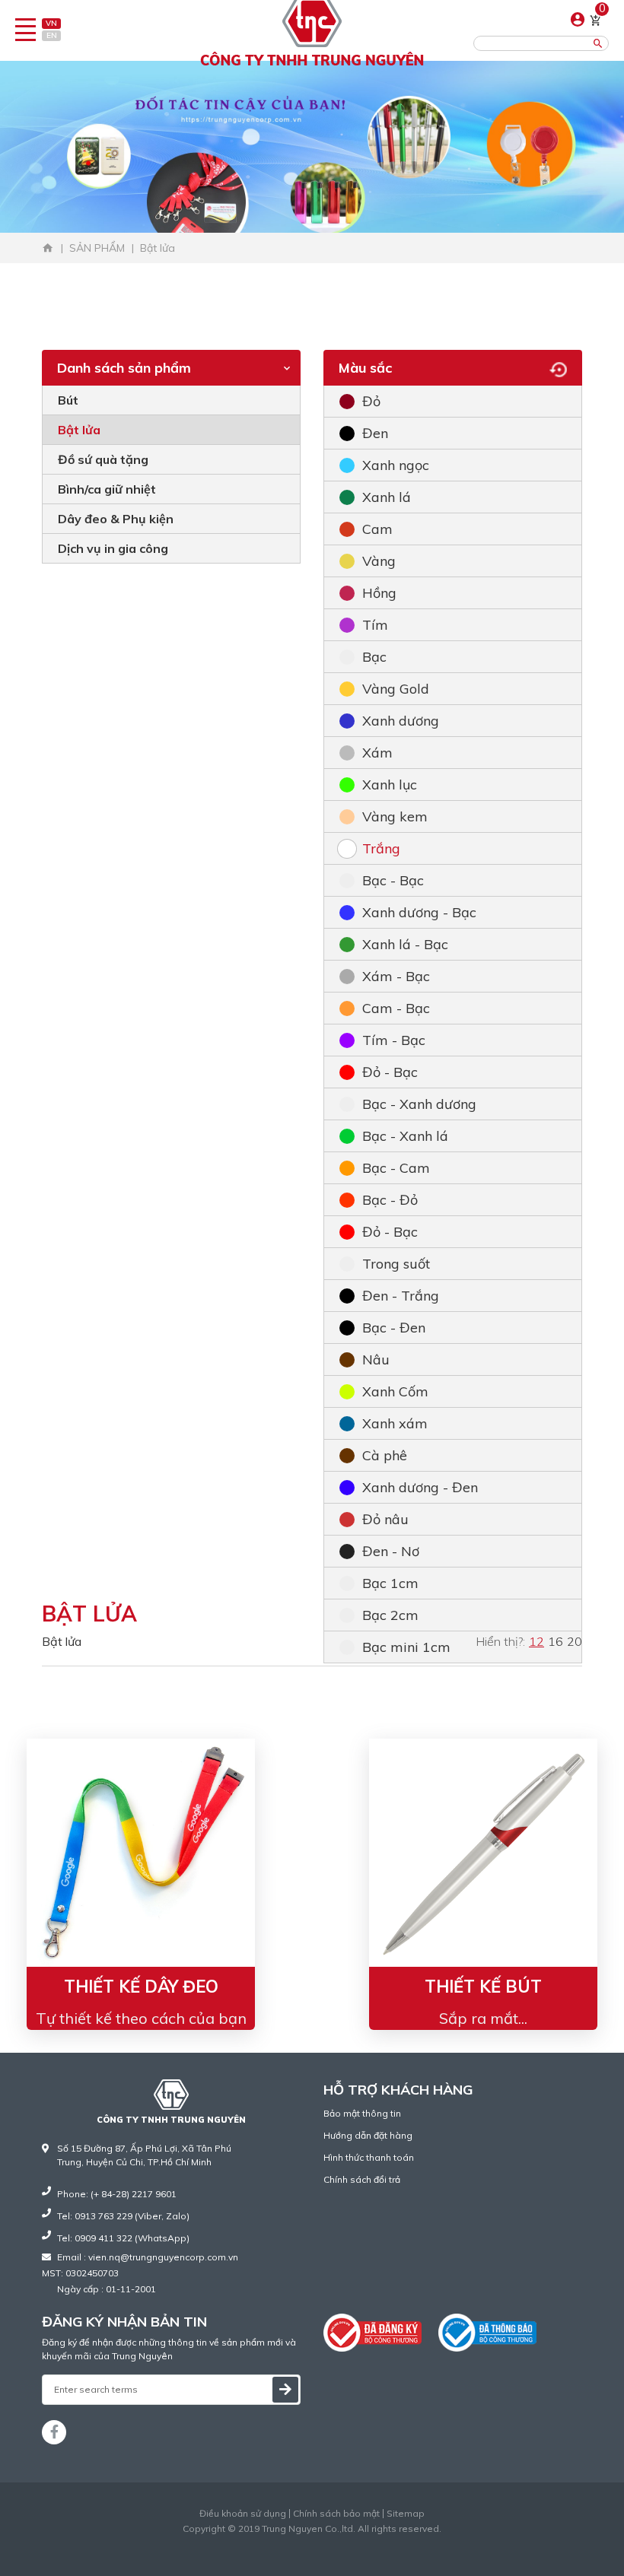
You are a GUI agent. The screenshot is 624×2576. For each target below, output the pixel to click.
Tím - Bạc (394, 1040)
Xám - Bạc (396, 976)
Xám (377, 753)
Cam (377, 529)
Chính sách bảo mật (336, 2514)
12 (536, 1641)
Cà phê (385, 1455)
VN (51, 23)
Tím (375, 625)
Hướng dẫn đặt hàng (368, 2135)
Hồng (379, 593)
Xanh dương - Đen (420, 1487)
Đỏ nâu (385, 1519)
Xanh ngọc (396, 465)
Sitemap (406, 2514)
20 (575, 1641)
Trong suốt (396, 1264)
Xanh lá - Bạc (405, 944)
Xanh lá (387, 497)
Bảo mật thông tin (362, 2113)
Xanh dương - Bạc (419, 912)
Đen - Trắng (401, 1296)
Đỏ (371, 401)
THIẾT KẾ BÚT (483, 1987)
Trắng (381, 848)
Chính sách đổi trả (362, 2179)
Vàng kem (395, 816)
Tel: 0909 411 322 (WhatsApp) (123, 2238)
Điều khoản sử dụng (243, 2514)
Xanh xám (395, 1423)
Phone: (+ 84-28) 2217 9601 (117, 2194)
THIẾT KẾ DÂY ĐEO (141, 1987)
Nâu (376, 1359)
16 (556, 1641)
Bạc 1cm (390, 1583)
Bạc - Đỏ (390, 1200)
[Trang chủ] (48, 248)
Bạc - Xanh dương (419, 1104)
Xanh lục (390, 785)
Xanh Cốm (395, 1391)
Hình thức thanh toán (369, 2157)
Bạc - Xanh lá (405, 1136)
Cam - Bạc (396, 1008)
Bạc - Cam (396, 1168)
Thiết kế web (280, 2542)
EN (52, 35)
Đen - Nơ (391, 1551)
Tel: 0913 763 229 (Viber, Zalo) (123, 2216)
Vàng (379, 561)
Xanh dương (401, 721)
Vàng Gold (396, 689)
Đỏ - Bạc (390, 1072)
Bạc (374, 657)
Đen (375, 433)
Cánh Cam (349, 2542)
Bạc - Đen (394, 1328)
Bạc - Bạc (393, 880)
